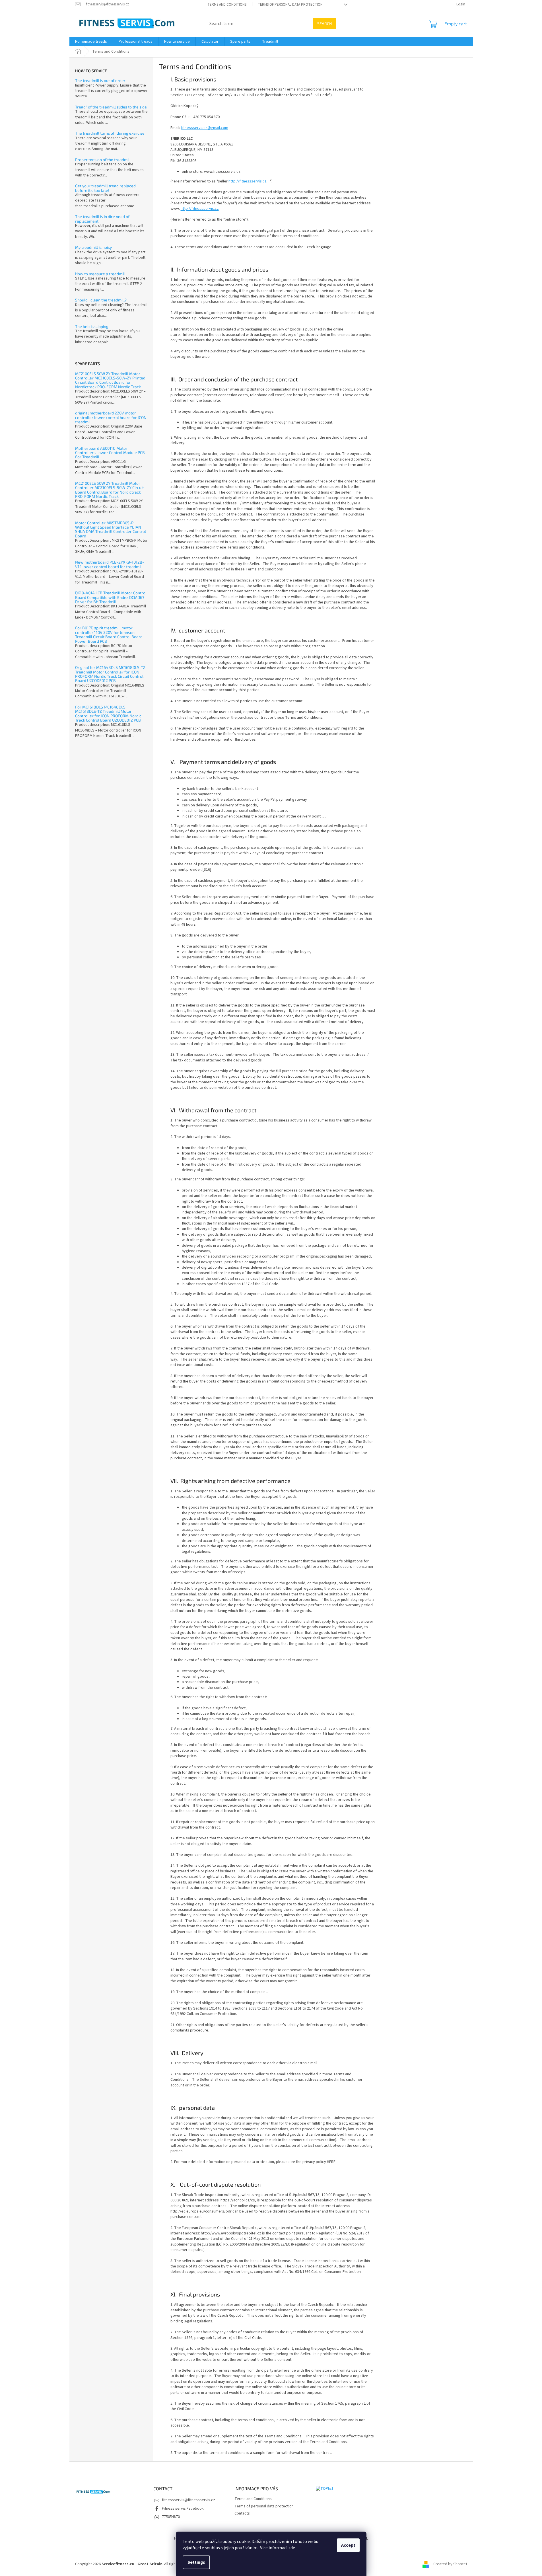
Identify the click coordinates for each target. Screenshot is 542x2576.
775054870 (171, 2517)
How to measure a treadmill (100, 274)
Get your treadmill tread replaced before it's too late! (105, 188)
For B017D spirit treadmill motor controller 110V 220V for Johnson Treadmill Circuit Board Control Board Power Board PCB (109, 634)
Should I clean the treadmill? (101, 300)
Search (324, 23)
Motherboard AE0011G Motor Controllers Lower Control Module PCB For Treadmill (110, 453)
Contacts (242, 2513)
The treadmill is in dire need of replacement (102, 219)
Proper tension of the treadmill (103, 160)
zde (292, 2548)
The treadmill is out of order (100, 80)
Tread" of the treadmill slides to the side (111, 107)
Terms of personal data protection (290, 5)
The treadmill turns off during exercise (110, 133)
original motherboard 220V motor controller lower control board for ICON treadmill (111, 417)
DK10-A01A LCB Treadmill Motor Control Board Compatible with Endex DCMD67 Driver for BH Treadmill (111, 597)
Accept (348, 2545)
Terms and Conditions (227, 5)
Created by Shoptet (450, 2564)
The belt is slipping (92, 326)
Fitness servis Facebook (183, 2509)
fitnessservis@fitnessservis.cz (188, 2500)
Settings (196, 2562)
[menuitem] (91, 42)
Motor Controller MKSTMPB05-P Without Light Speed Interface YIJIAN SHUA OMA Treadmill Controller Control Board (111, 529)
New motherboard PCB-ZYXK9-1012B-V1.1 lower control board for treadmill (110, 564)
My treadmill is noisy (93, 247)
